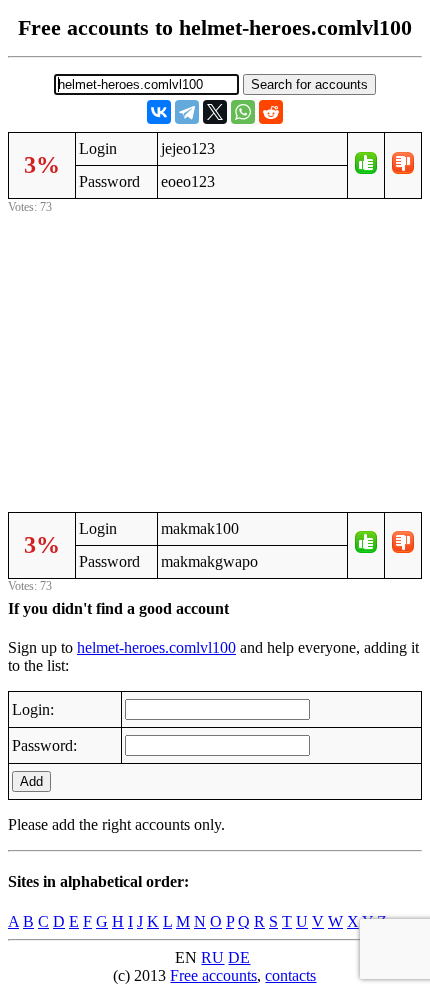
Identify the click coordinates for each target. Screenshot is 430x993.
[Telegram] (187, 112)
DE (239, 957)
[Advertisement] (215, 359)
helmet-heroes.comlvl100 (156, 647)
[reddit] (271, 112)
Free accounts (213, 975)
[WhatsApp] (243, 112)
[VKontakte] (159, 112)
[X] (215, 112)
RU (212, 957)
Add (31, 781)
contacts (290, 975)
